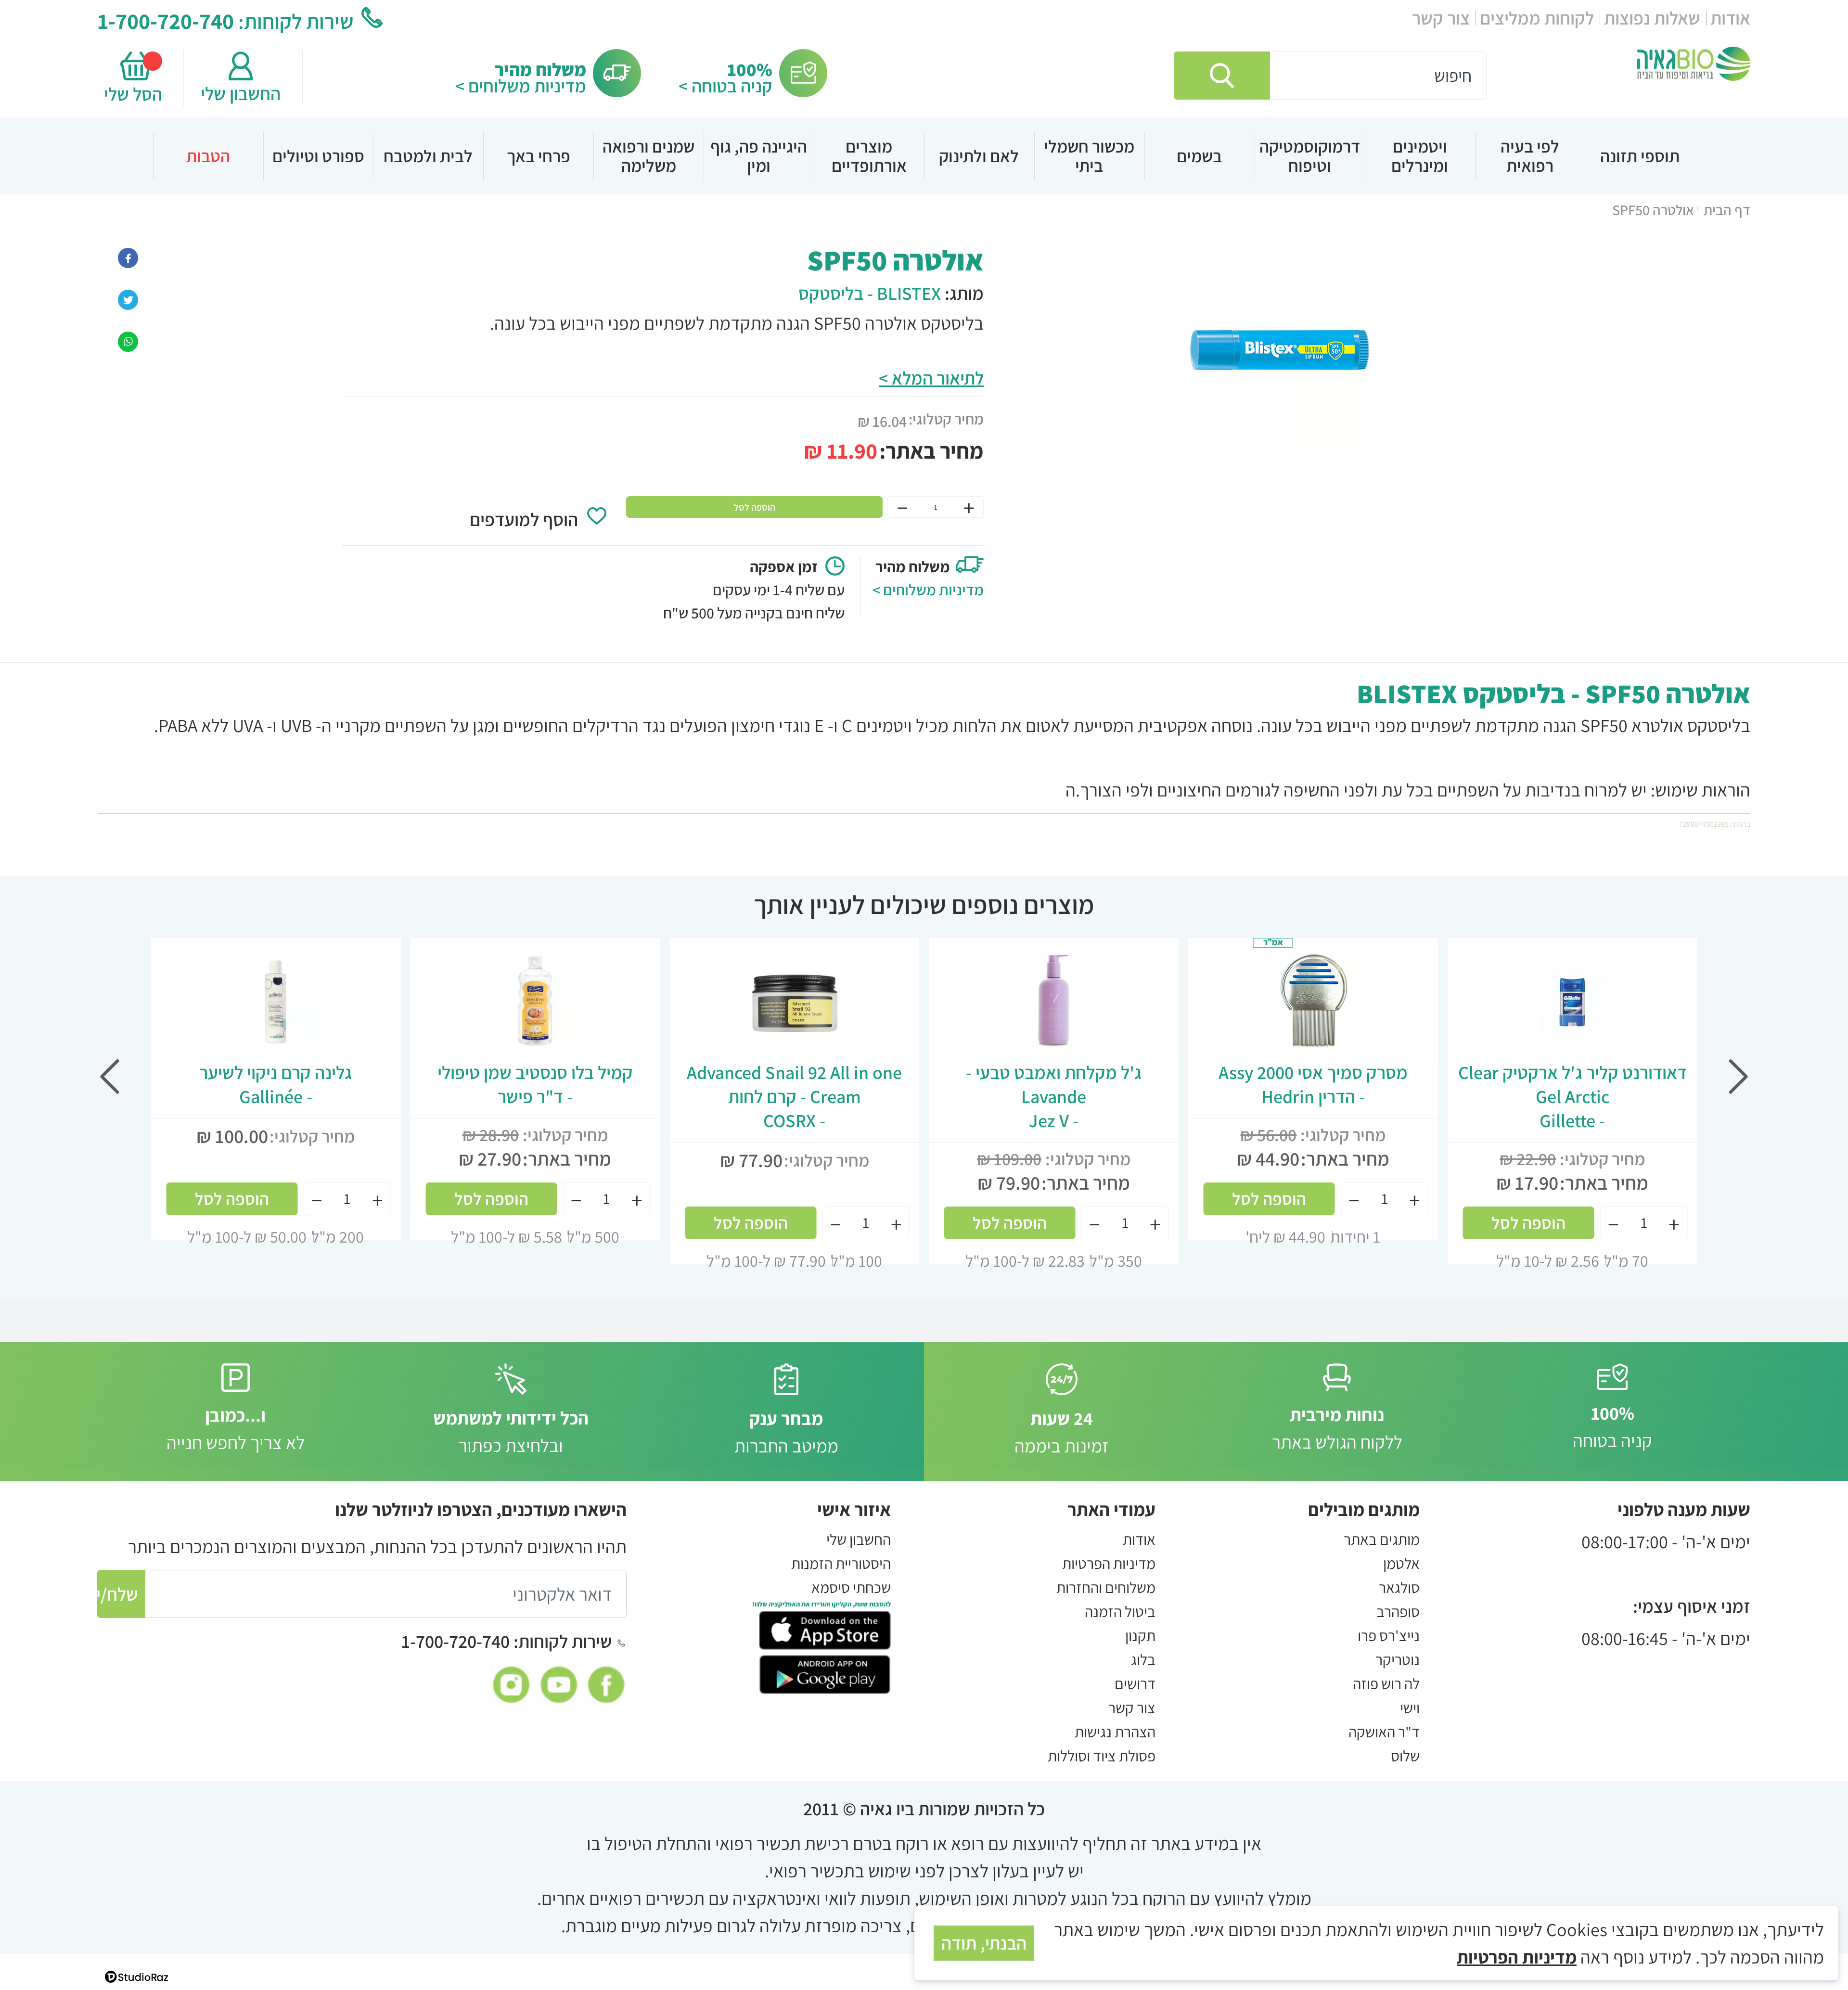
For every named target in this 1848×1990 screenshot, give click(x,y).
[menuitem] (1640, 156)
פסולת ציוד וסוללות (1102, 1756)
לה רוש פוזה (1386, 1683)
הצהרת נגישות (1115, 1732)
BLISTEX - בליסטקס (870, 293)
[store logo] (1694, 64)
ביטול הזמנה (1120, 1611)
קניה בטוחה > (725, 86)
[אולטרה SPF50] (128, 340)
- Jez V (1054, 1096)
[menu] (924, 156)
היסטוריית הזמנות (841, 1563)
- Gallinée (276, 1084)
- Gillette (1572, 1096)
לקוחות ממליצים (1537, 18)
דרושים (1135, 1683)
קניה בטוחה (1612, 1427)
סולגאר (1399, 1587)
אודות (1730, 18)
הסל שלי (136, 94)
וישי (1410, 1708)
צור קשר (1441, 18)
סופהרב (1398, 1611)
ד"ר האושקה (1384, 1732)
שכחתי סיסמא (851, 1587)
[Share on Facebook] (128, 256)
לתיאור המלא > (931, 378)
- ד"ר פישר (535, 1084)
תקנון (1140, 1635)
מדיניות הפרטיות (1109, 1563)
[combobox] (1330, 76)
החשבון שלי (241, 93)
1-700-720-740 (166, 21)
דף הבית (1727, 210)
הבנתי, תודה (984, 1943)
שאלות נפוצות (1652, 18)
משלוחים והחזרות (1106, 1587)
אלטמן (1401, 1563)
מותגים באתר (1382, 1539)
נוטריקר (1398, 1659)
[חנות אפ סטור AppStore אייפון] (825, 1629)
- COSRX (794, 1096)
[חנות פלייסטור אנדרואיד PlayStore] (825, 1672)
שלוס (1405, 1756)
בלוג (1143, 1659)
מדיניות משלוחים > (521, 86)
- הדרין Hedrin (1313, 1084)
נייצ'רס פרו (1389, 1635)
